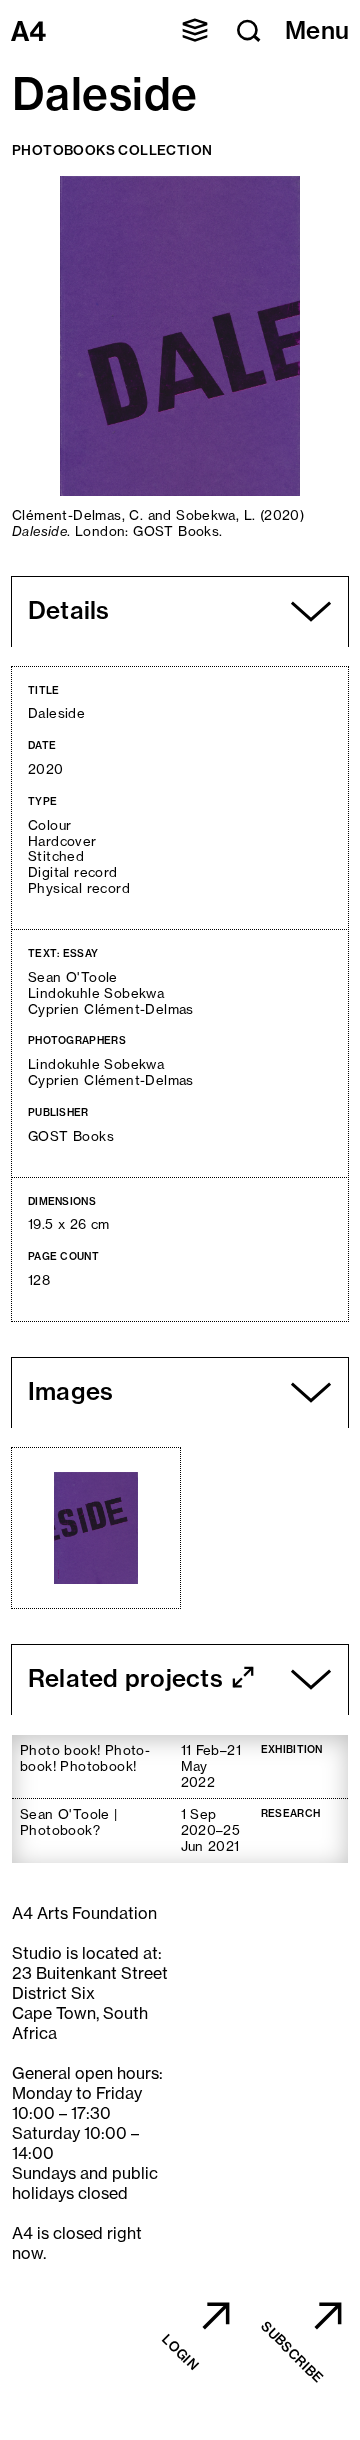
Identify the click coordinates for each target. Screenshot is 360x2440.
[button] (195, 30)
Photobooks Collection (112, 150)
